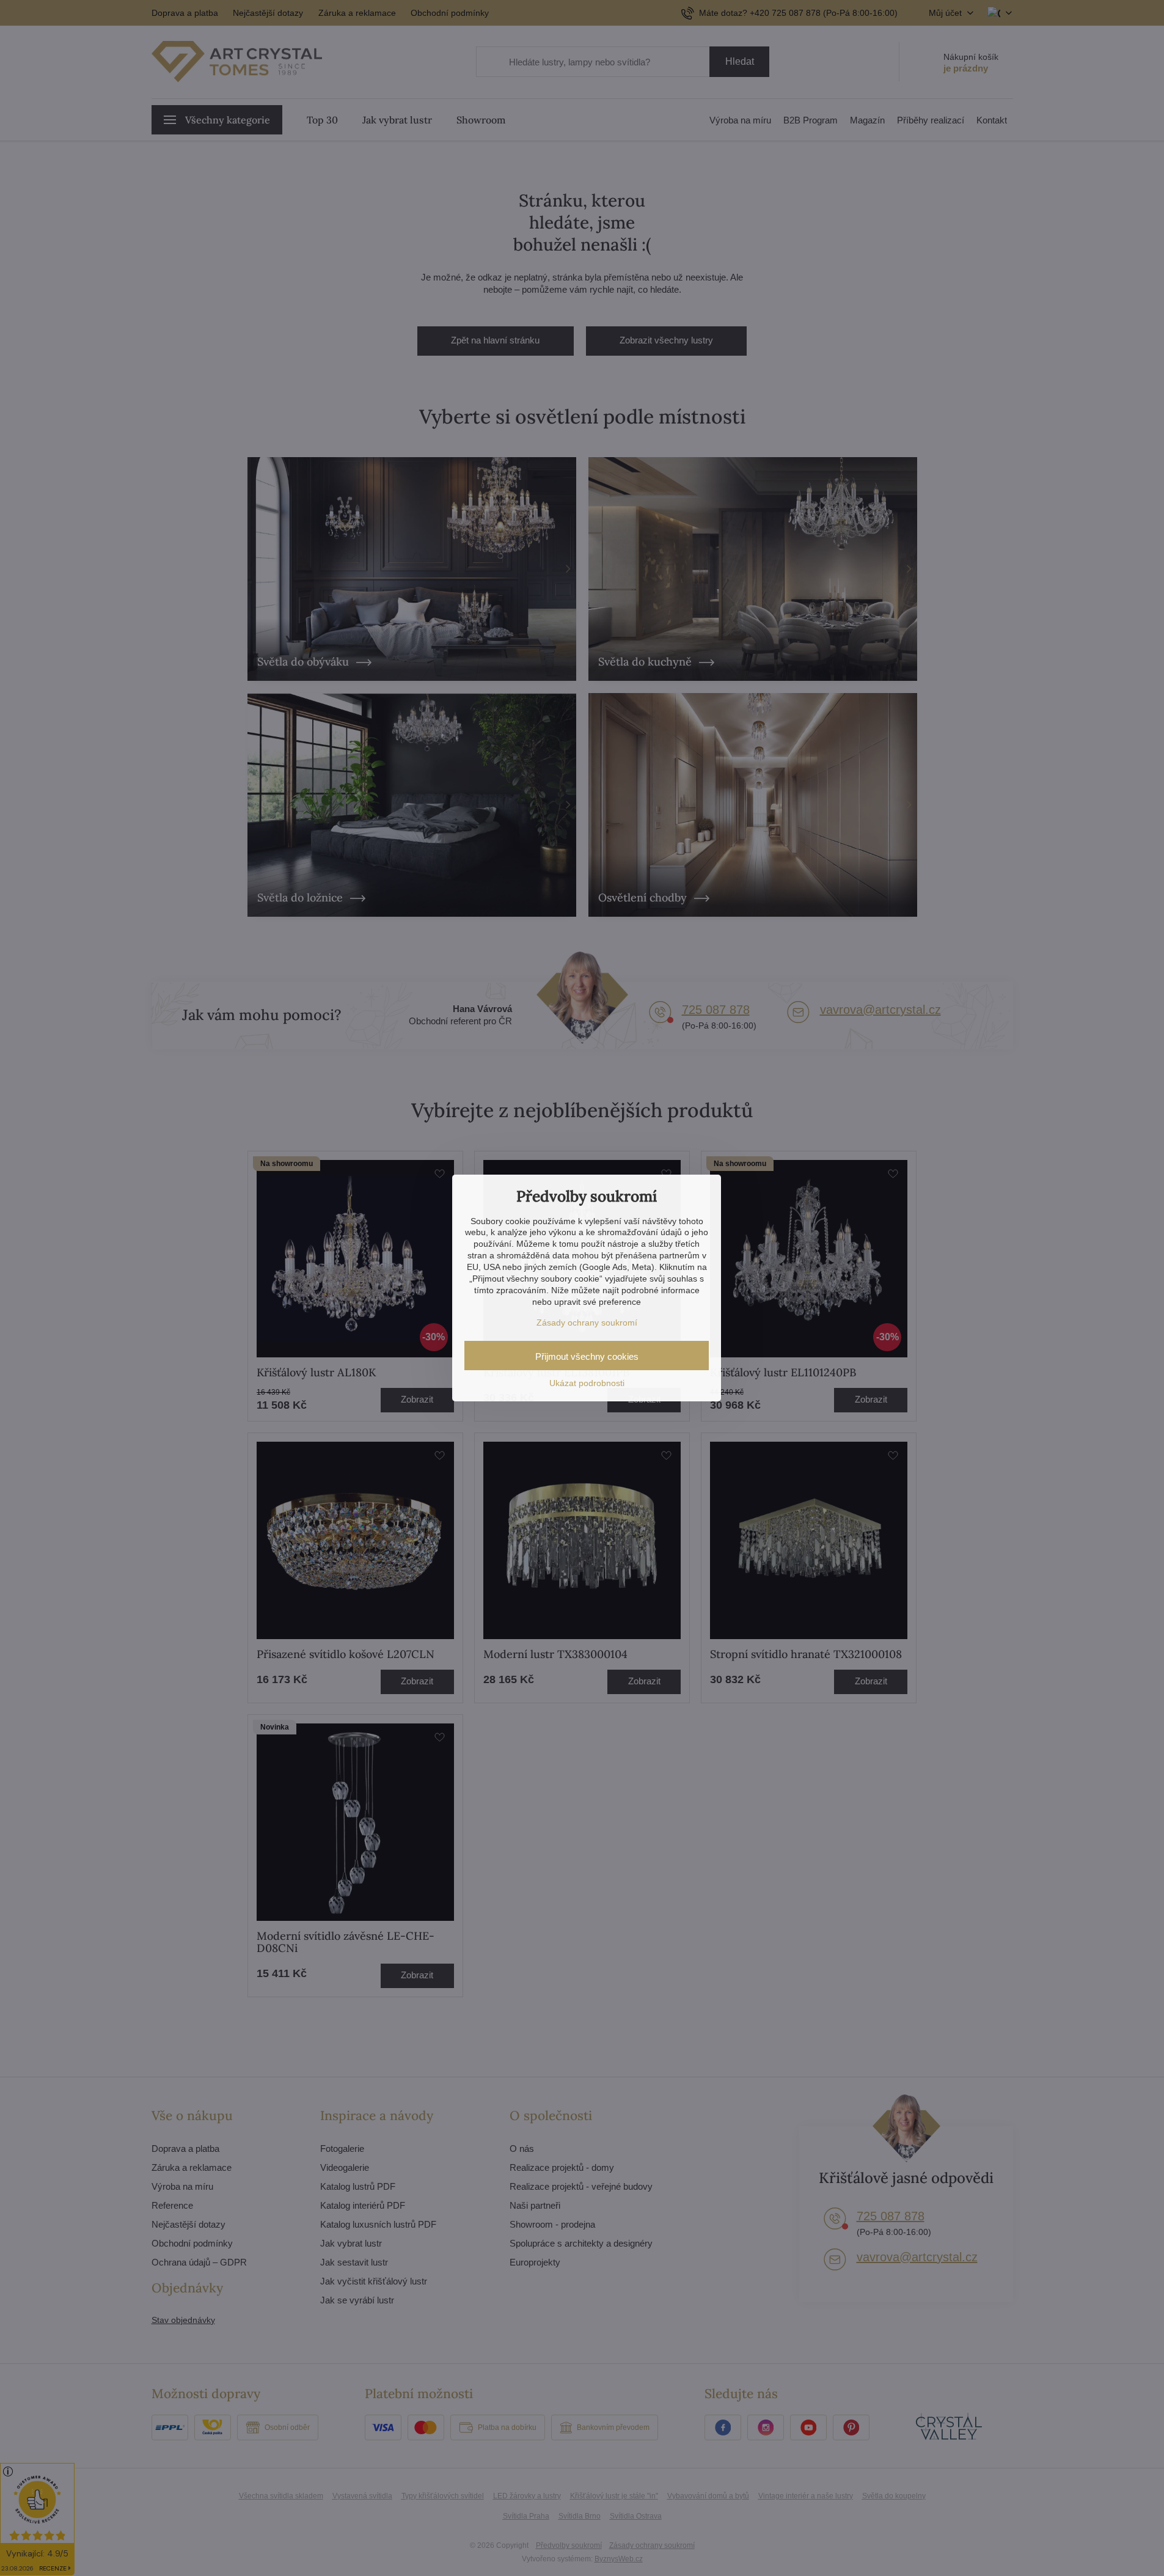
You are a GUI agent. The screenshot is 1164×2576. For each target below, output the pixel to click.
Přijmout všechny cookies (587, 1356)
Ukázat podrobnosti (587, 1383)
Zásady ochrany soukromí (587, 1323)
